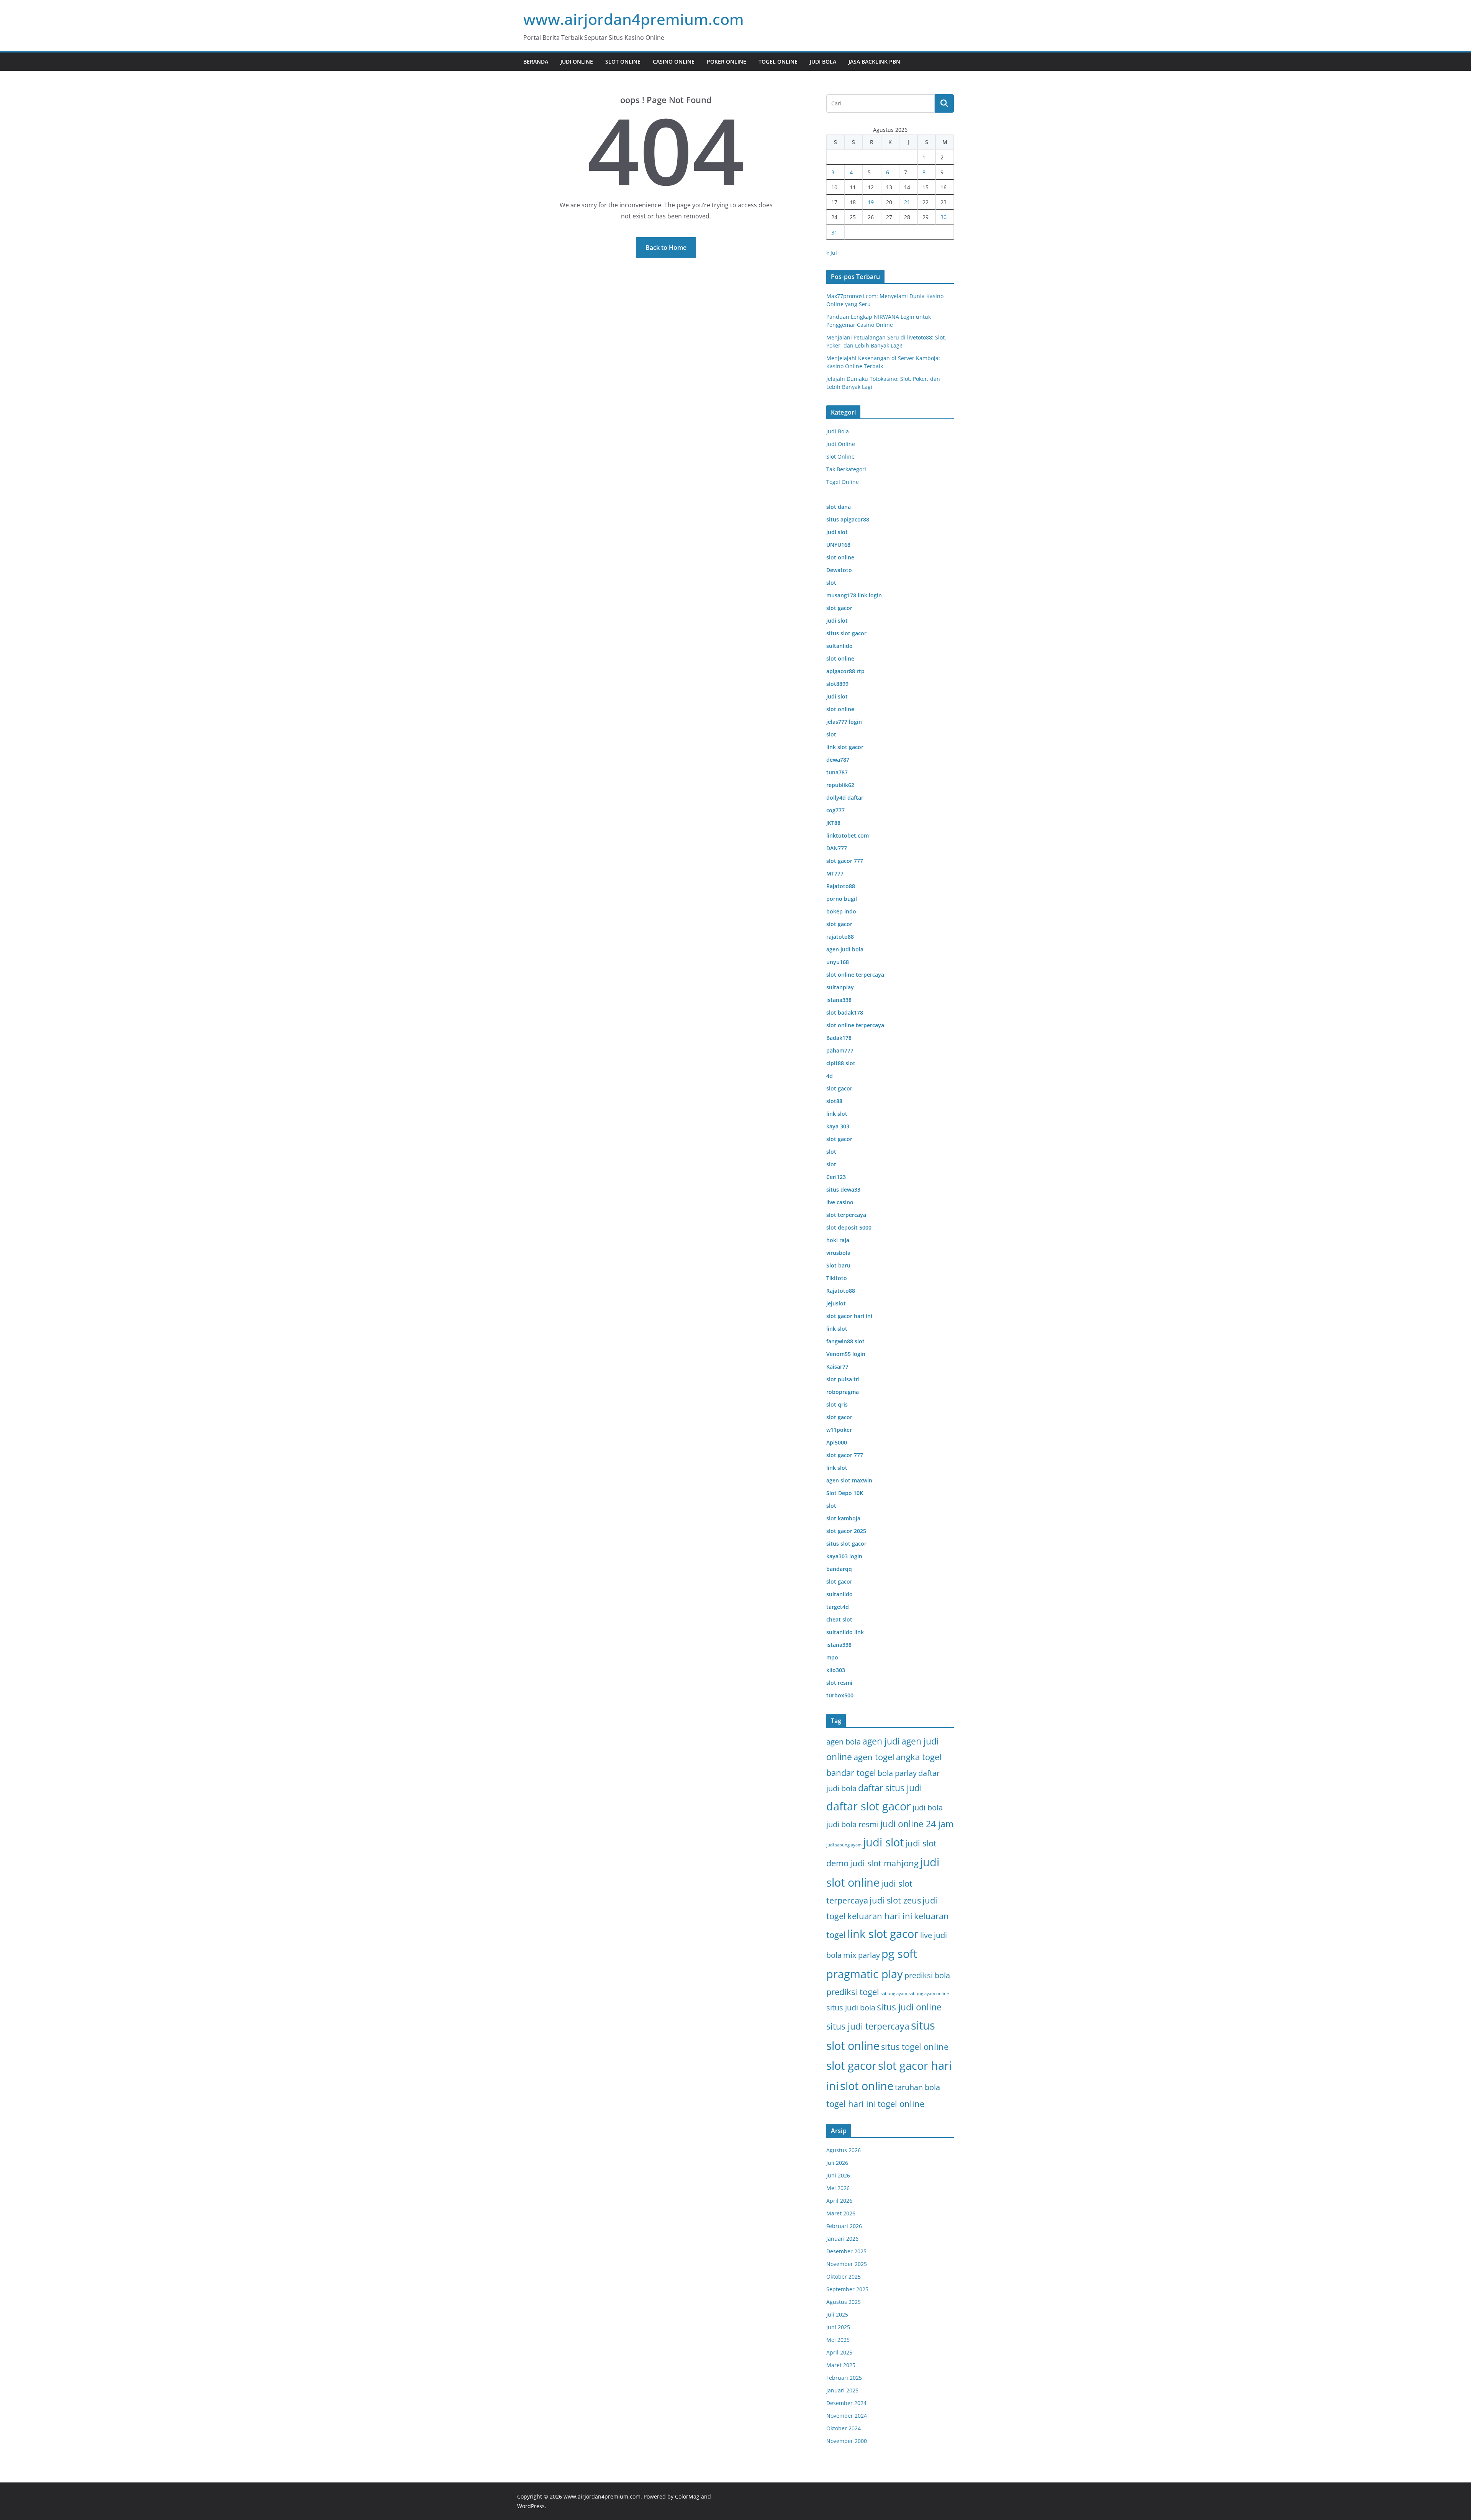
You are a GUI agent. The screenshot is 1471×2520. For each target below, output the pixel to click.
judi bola (928, 1808)
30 (944, 217)
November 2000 (847, 2441)
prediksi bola (927, 1975)
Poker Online (726, 61)
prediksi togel (853, 1992)
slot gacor (851, 2066)
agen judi (881, 1741)
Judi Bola (823, 61)
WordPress (531, 2506)
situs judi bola (851, 2008)
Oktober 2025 (844, 2277)
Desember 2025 (846, 2251)
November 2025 (847, 2264)
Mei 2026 (838, 2188)
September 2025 (847, 2289)
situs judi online (909, 2007)
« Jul (832, 253)
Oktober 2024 (844, 2428)
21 (907, 202)
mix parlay (862, 1955)
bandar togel (851, 1773)
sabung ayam (894, 1994)
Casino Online (674, 61)
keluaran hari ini (880, 1916)
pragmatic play (865, 1974)
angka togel (919, 1757)
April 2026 (839, 2201)
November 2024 (847, 2416)
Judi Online (577, 61)
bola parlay (897, 1773)
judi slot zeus (895, 1900)
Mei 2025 (838, 2340)
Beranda (536, 61)
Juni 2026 (838, 2175)
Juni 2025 (838, 2327)
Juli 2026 (837, 2163)
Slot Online (623, 61)
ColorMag (687, 2496)
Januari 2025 (842, 2390)
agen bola (844, 1742)
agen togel (874, 1757)
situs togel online (915, 2047)
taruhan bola (917, 2087)
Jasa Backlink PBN (874, 61)
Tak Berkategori (846, 469)
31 (834, 232)
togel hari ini (851, 2104)
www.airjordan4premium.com (634, 19)
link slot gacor (883, 1934)
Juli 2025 (837, 2314)
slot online (867, 2086)
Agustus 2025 (844, 2302)
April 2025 (839, 2352)
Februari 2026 (844, 2226)
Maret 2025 (841, 2365)
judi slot (883, 1842)
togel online (901, 2104)
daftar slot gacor (869, 1806)
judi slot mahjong (884, 1863)
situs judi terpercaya (868, 2026)
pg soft (899, 1954)
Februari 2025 (844, 2378)
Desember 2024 (846, 2403)
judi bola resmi (853, 1824)
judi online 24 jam (917, 1824)
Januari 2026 (842, 2239)
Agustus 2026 (844, 2150)
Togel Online (778, 61)
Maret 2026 (841, 2213)
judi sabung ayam (844, 1845)
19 (871, 202)
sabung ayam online (929, 1994)
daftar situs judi (890, 1788)
